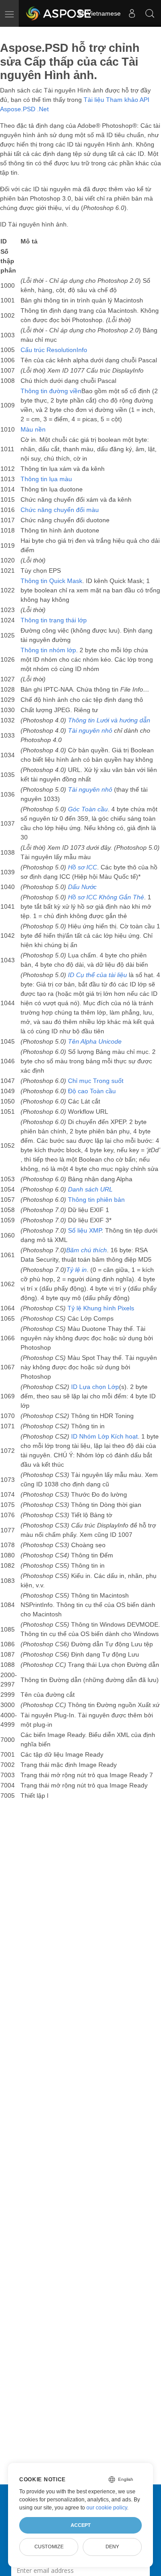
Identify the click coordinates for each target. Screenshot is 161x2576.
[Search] (150, 13)
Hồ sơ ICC (83, 867)
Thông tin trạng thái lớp (54, 620)
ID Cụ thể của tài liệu (97, 975)
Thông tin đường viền (51, 391)
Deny (112, 2547)
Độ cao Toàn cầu (92, 1091)
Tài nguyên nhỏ (90, 730)
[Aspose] (59, 13)
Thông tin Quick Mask (51, 581)
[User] (132, 13)
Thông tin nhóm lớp (48, 650)
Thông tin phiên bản (96, 1200)
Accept (81, 2525)
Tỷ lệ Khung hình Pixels (101, 1308)
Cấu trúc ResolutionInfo (54, 350)
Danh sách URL (90, 1189)
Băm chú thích (87, 1250)
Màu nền (33, 429)
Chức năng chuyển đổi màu (60, 510)
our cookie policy (107, 2508)
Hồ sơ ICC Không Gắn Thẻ (106, 897)
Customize (49, 2547)
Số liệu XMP (85, 1230)
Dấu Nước (82, 887)
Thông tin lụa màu (46, 479)
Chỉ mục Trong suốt (96, 1081)
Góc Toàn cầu (88, 809)
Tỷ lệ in (76, 1270)
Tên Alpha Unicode (95, 1041)
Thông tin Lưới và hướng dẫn (109, 720)
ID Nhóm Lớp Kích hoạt (104, 1436)
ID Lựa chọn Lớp (95, 1387)
